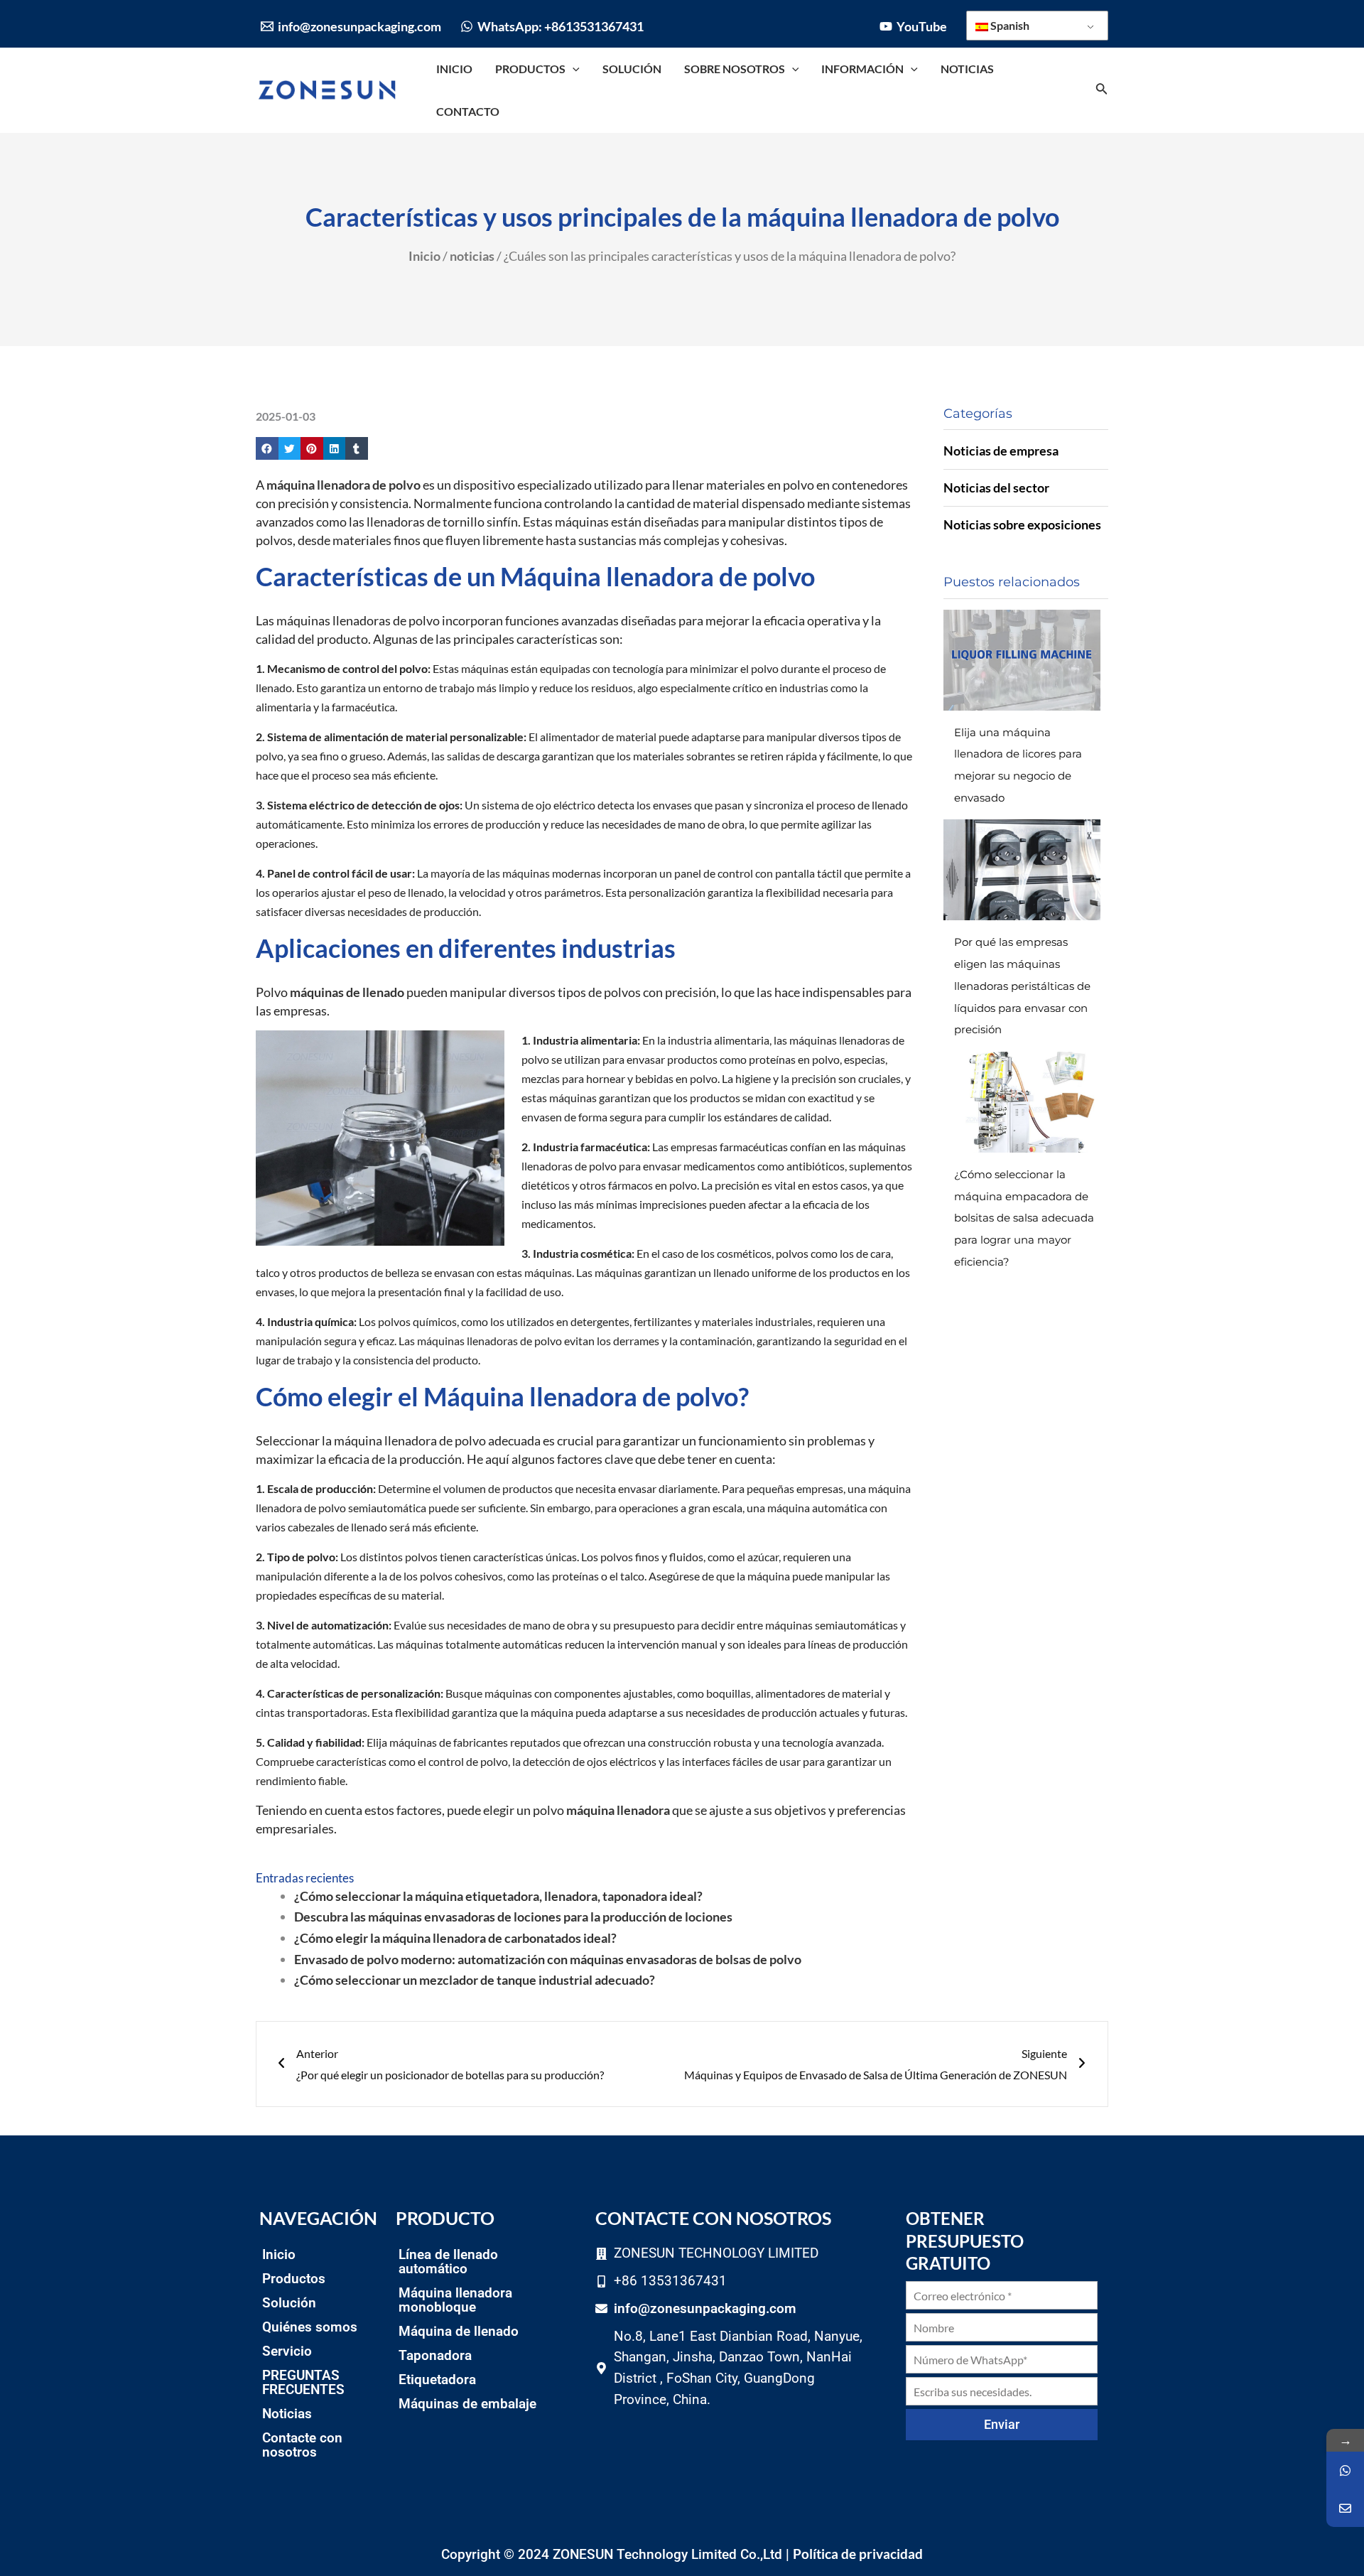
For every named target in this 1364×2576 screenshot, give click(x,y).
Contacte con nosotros (302, 2445)
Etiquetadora (437, 2380)
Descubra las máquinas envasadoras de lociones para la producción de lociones (513, 1917)
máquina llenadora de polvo (343, 485)
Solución (289, 2303)
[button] (267, 448)
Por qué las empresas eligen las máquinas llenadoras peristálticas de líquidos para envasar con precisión (1022, 986)
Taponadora (435, 2355)
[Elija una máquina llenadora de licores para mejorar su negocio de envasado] (1022, 660)
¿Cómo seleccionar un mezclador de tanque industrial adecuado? (475, 1980)
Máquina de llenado (459, 2331)
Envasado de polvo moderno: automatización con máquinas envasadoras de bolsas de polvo (548, 1959)
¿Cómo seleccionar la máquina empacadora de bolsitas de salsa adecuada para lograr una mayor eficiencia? (1024, 1218)
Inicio (424, 256)
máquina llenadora (618, 1810)
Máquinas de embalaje (467, 2404)
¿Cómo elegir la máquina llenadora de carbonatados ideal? (455, 1938)
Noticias (287, 2414)
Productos (294, 2279)
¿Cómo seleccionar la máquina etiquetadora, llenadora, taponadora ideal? (498, 1896)
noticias (472, 256)
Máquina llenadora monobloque (455, 2300)
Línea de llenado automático (448, 2262)
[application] (573, 69)
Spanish (1009, 25)
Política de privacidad (858, 2554)
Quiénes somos (310, 2327)
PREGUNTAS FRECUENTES (303, 2382)
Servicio (287, 2351)
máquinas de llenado (347, 992)
